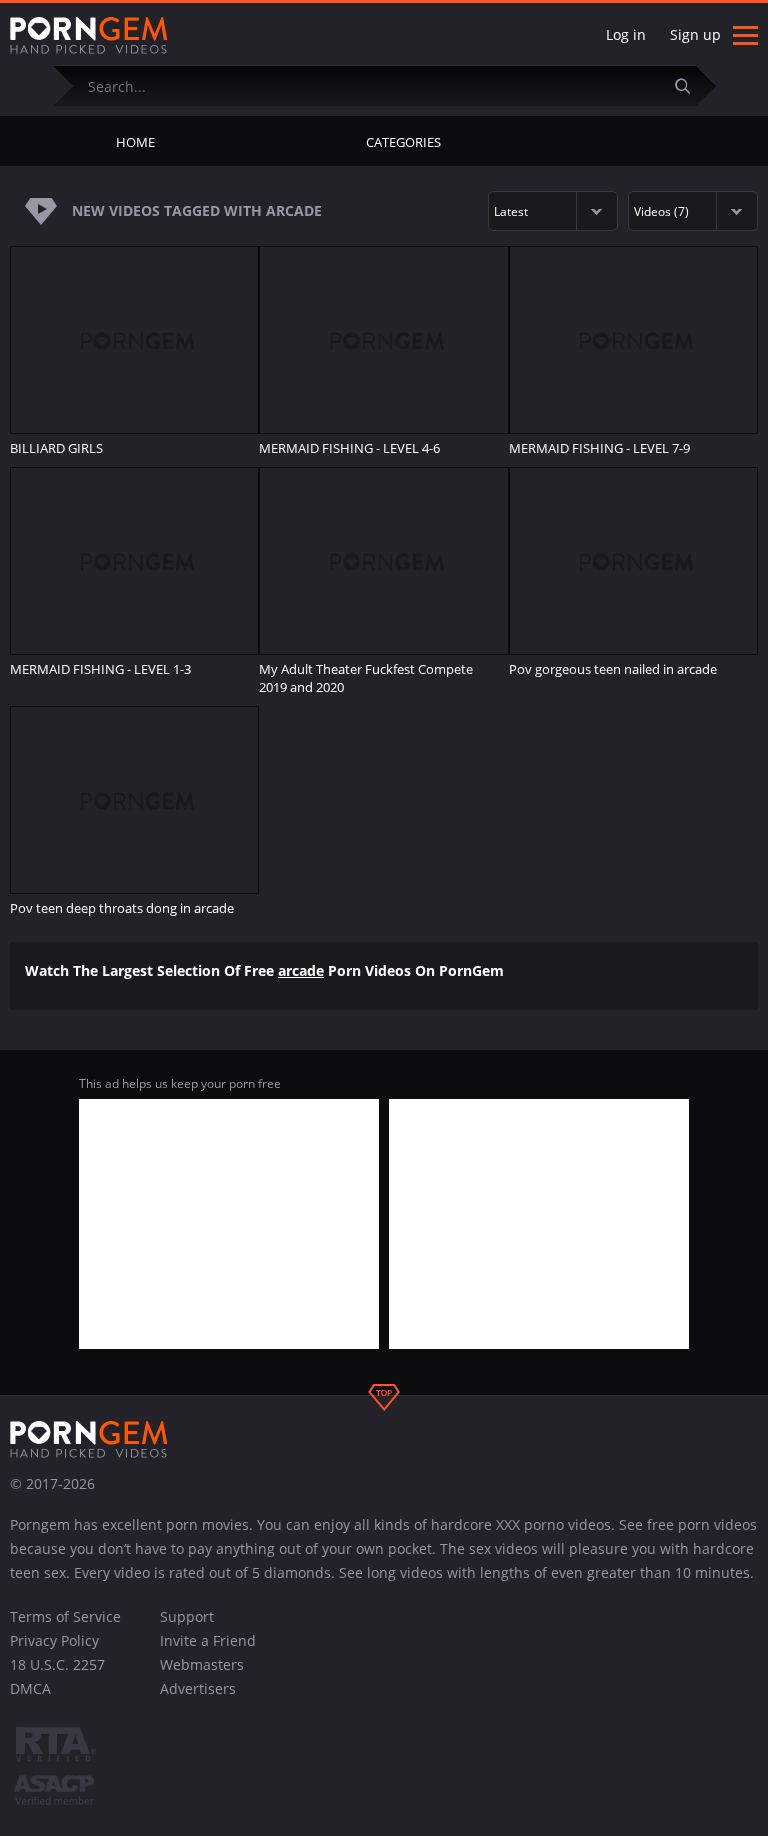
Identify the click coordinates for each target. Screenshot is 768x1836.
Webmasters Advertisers (202, 1676)
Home (135, 142)
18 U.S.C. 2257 (57, 1664)
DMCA (30, 1688)
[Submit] (691, 85)
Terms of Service (65, 1616)
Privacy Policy (54, 1640)
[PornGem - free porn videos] (89, 36)
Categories (403, 142)
